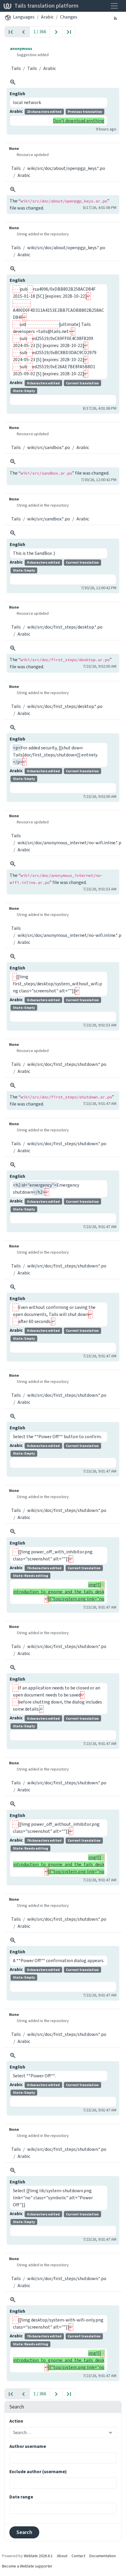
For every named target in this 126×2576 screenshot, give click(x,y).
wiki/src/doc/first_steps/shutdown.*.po (67, 1064)
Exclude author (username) (38, 2472)
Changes (69, 17)
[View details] (13, 82)
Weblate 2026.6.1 (38, 2556)
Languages (24, 17)
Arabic (47, 17)
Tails (16, 68)
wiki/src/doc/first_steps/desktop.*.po (65, 627)
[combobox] (59, 2433)
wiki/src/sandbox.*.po (49, 447)
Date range (21, 2497)
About (62, 2556)
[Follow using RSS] (115, 18)
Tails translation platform (46, 6)
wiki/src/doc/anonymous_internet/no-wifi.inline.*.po (71, 843)
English (17, 94)
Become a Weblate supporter (27, 2566)
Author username (28, 2446)
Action (16, 2421)
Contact (78, 2556)
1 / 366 (40, 32)
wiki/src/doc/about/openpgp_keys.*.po (66, 168)
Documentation (103, 2556)
